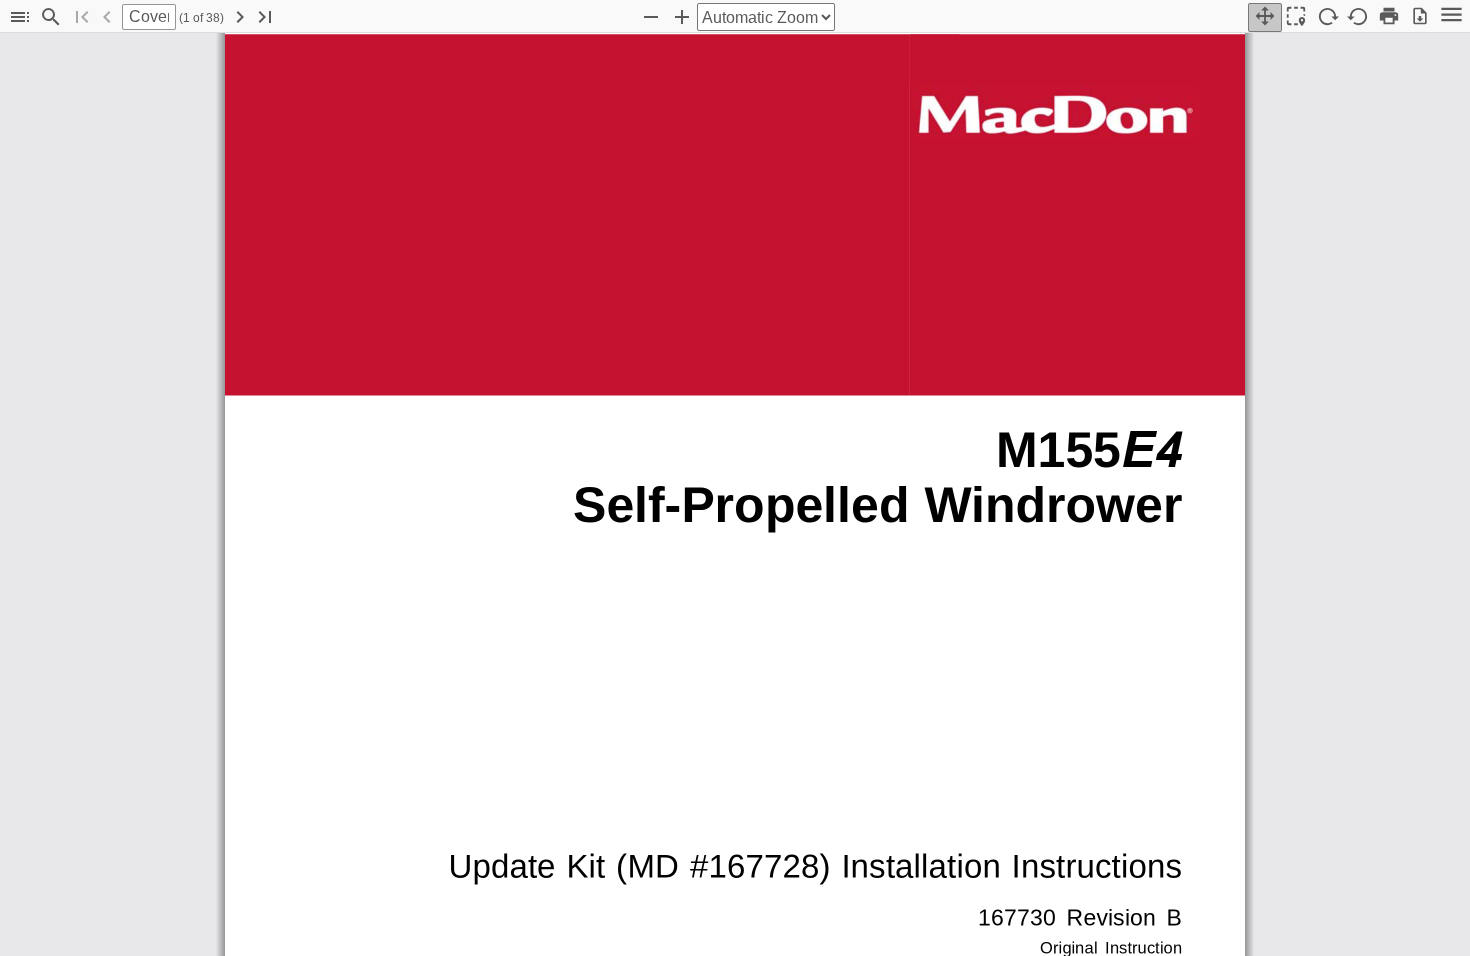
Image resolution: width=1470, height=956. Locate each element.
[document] (735, 494)
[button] (20, 17)
